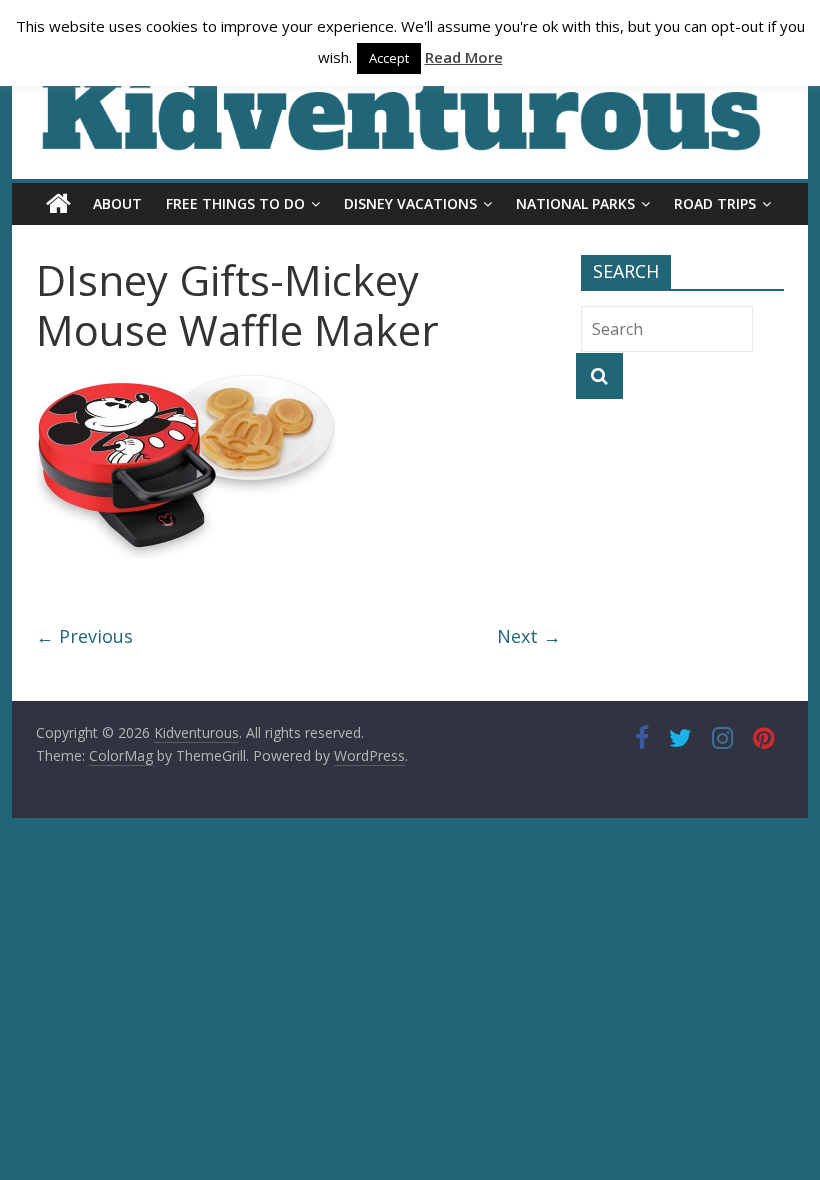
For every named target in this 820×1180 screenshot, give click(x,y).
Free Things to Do (235, 203)
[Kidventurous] (58, 204)
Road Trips (715, 203)
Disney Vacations (410, 203)
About (117, 203)
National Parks (575, 203)
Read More (464, 57)
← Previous (84, 636)
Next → (529, 636)
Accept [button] (389, 58)
